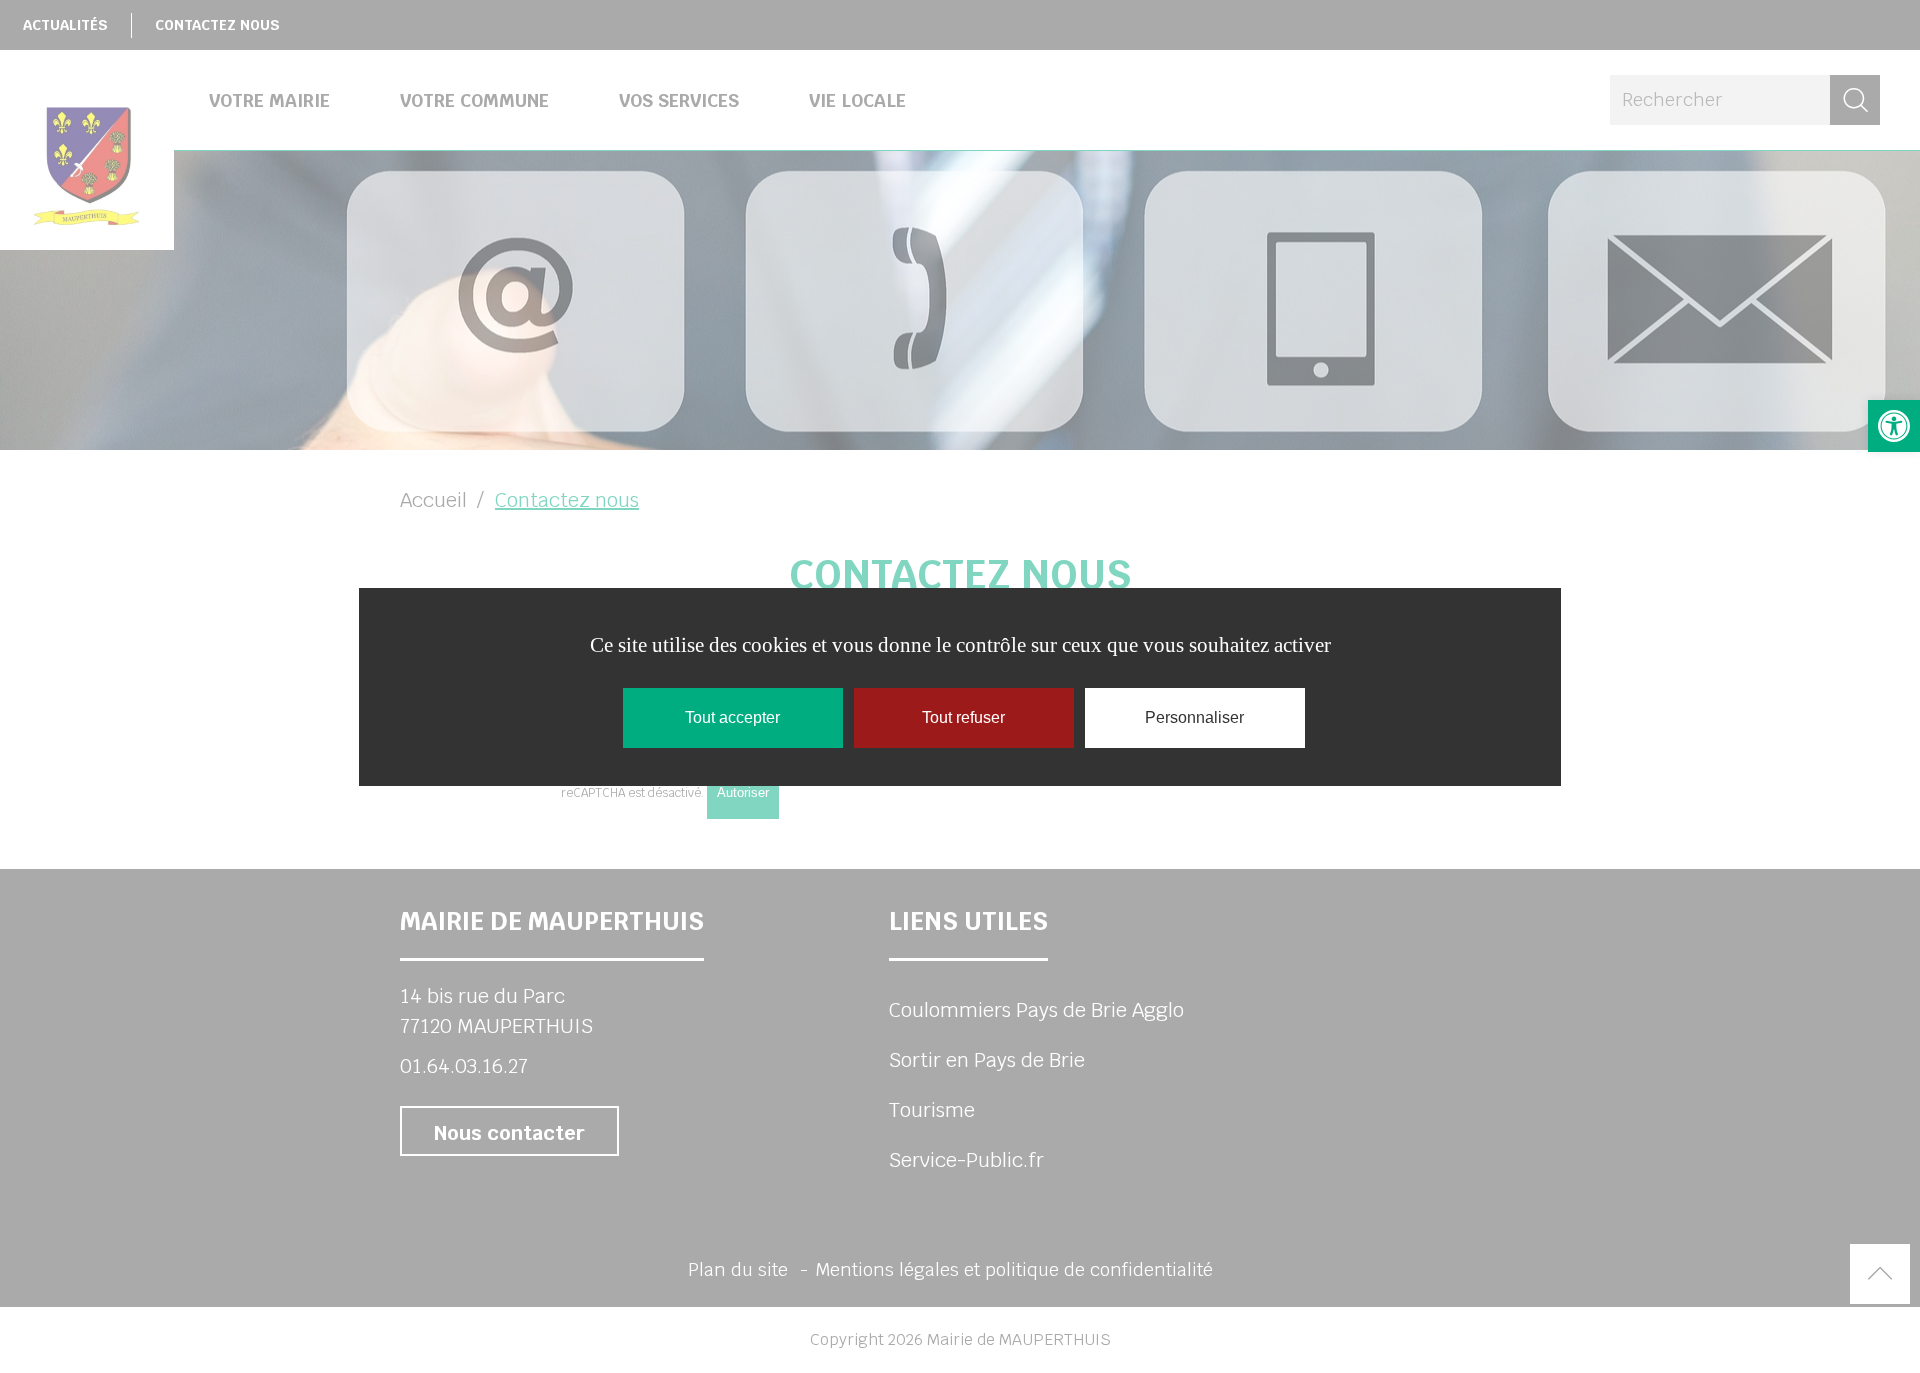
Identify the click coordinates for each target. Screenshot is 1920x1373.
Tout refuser (963, 717)
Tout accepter (732, 717)
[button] (1894, 426)
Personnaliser (1194, 717)
